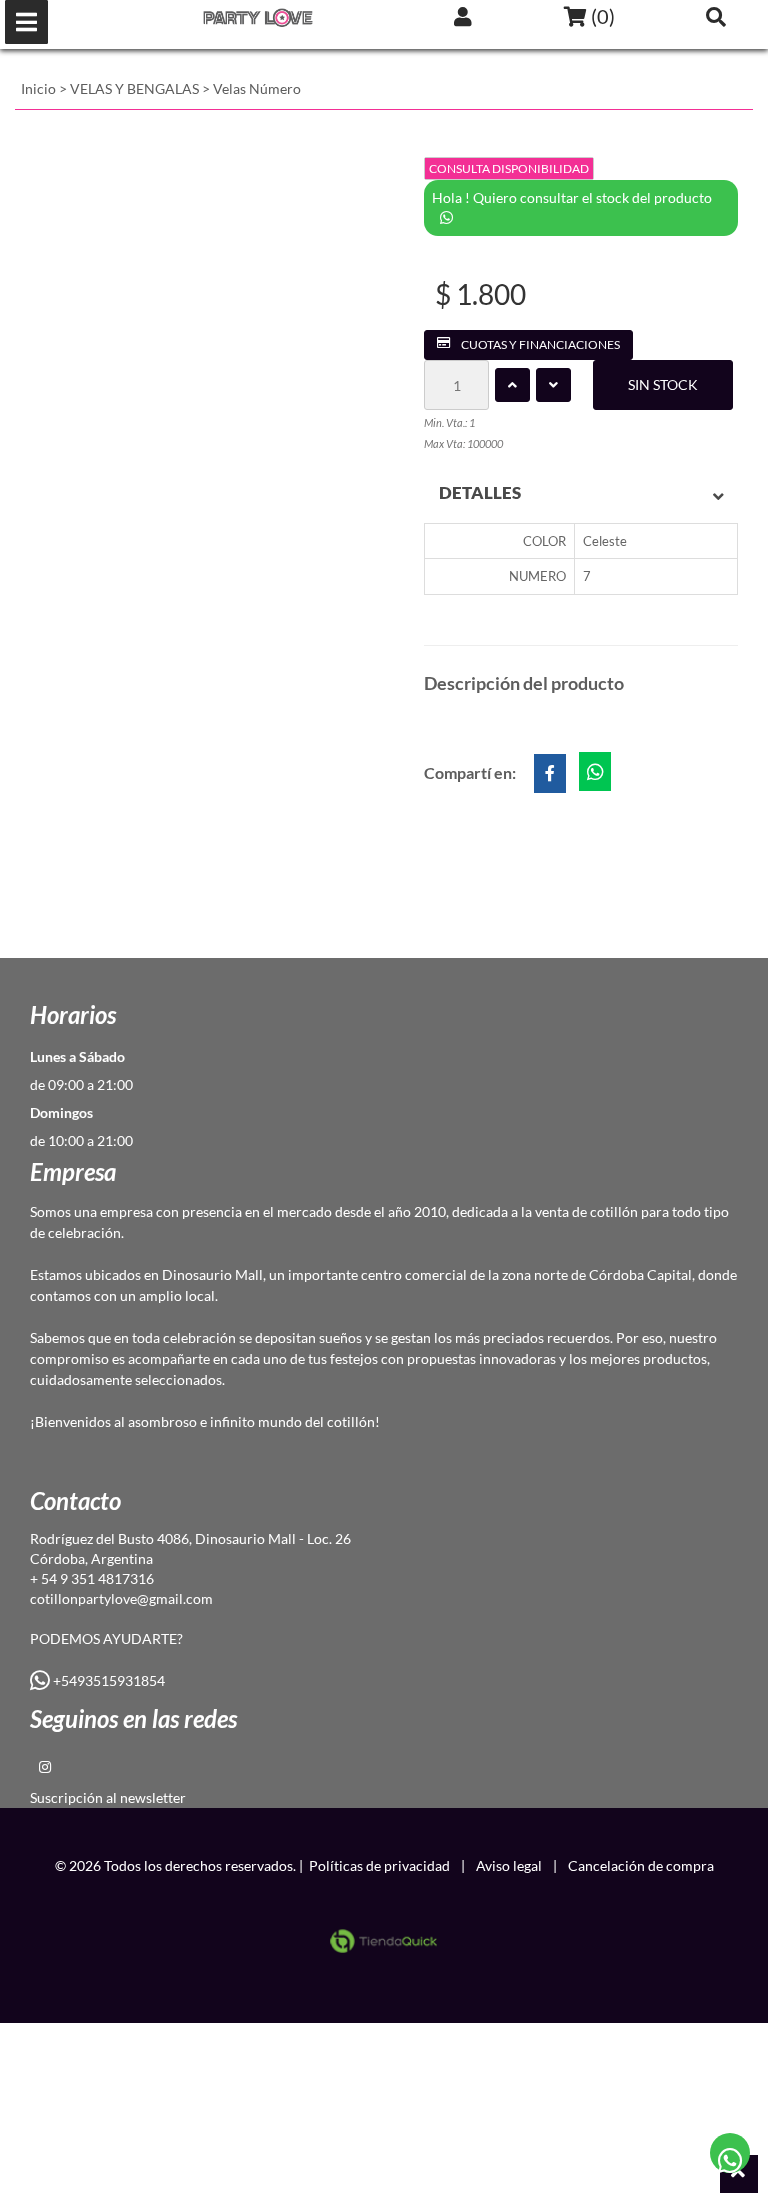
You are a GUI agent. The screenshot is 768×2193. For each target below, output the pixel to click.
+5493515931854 (107, 1680)
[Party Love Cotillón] (258, 17)
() (601, 16)
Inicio (38, 88)
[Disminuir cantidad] (553, 385)
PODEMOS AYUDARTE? (106, 1638)
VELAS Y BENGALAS (134, 88)
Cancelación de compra (641, 1865)
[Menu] (26, 22)
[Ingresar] (463, 16)
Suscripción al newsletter (108, 1797)
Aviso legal (509, 1865)
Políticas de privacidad (379, 1865)
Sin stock (663, 384)
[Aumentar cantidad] (512, 385)
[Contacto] (730, 2153)
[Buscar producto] (716, 16)
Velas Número (257, 88)
